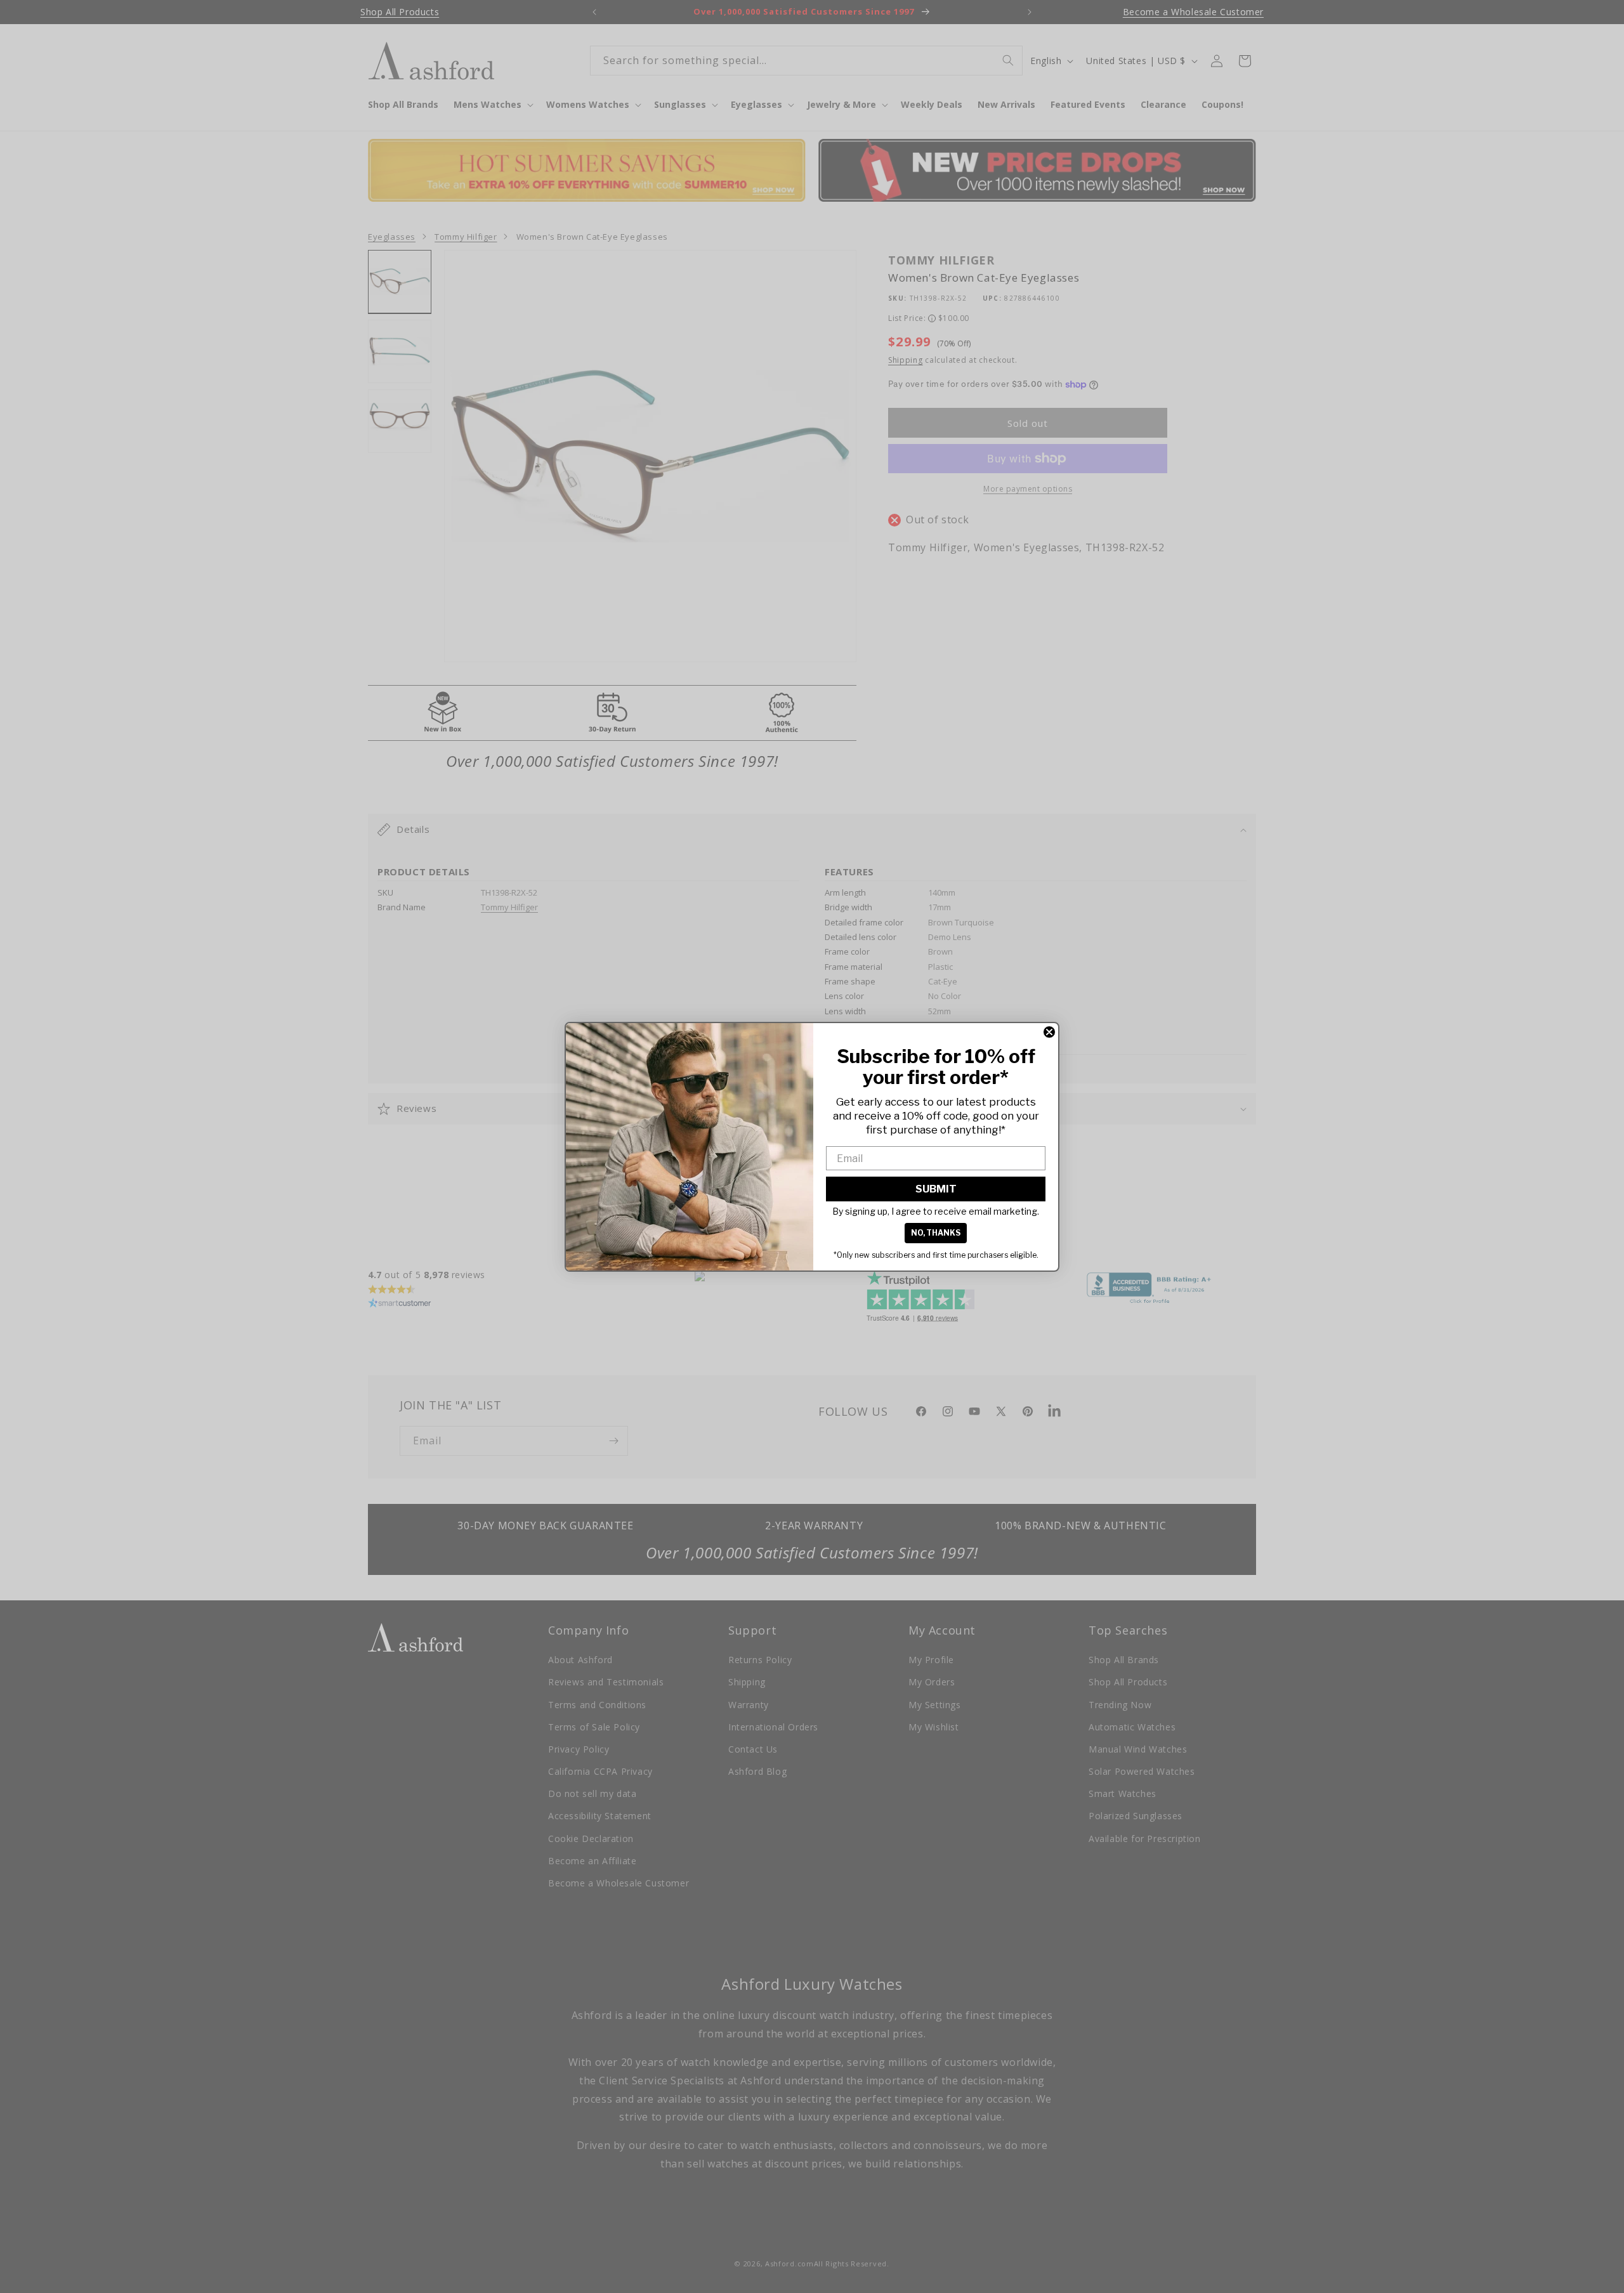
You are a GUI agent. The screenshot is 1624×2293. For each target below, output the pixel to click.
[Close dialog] (1049, 1032)
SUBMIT (936, 1189)
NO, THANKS (936, 1233)
